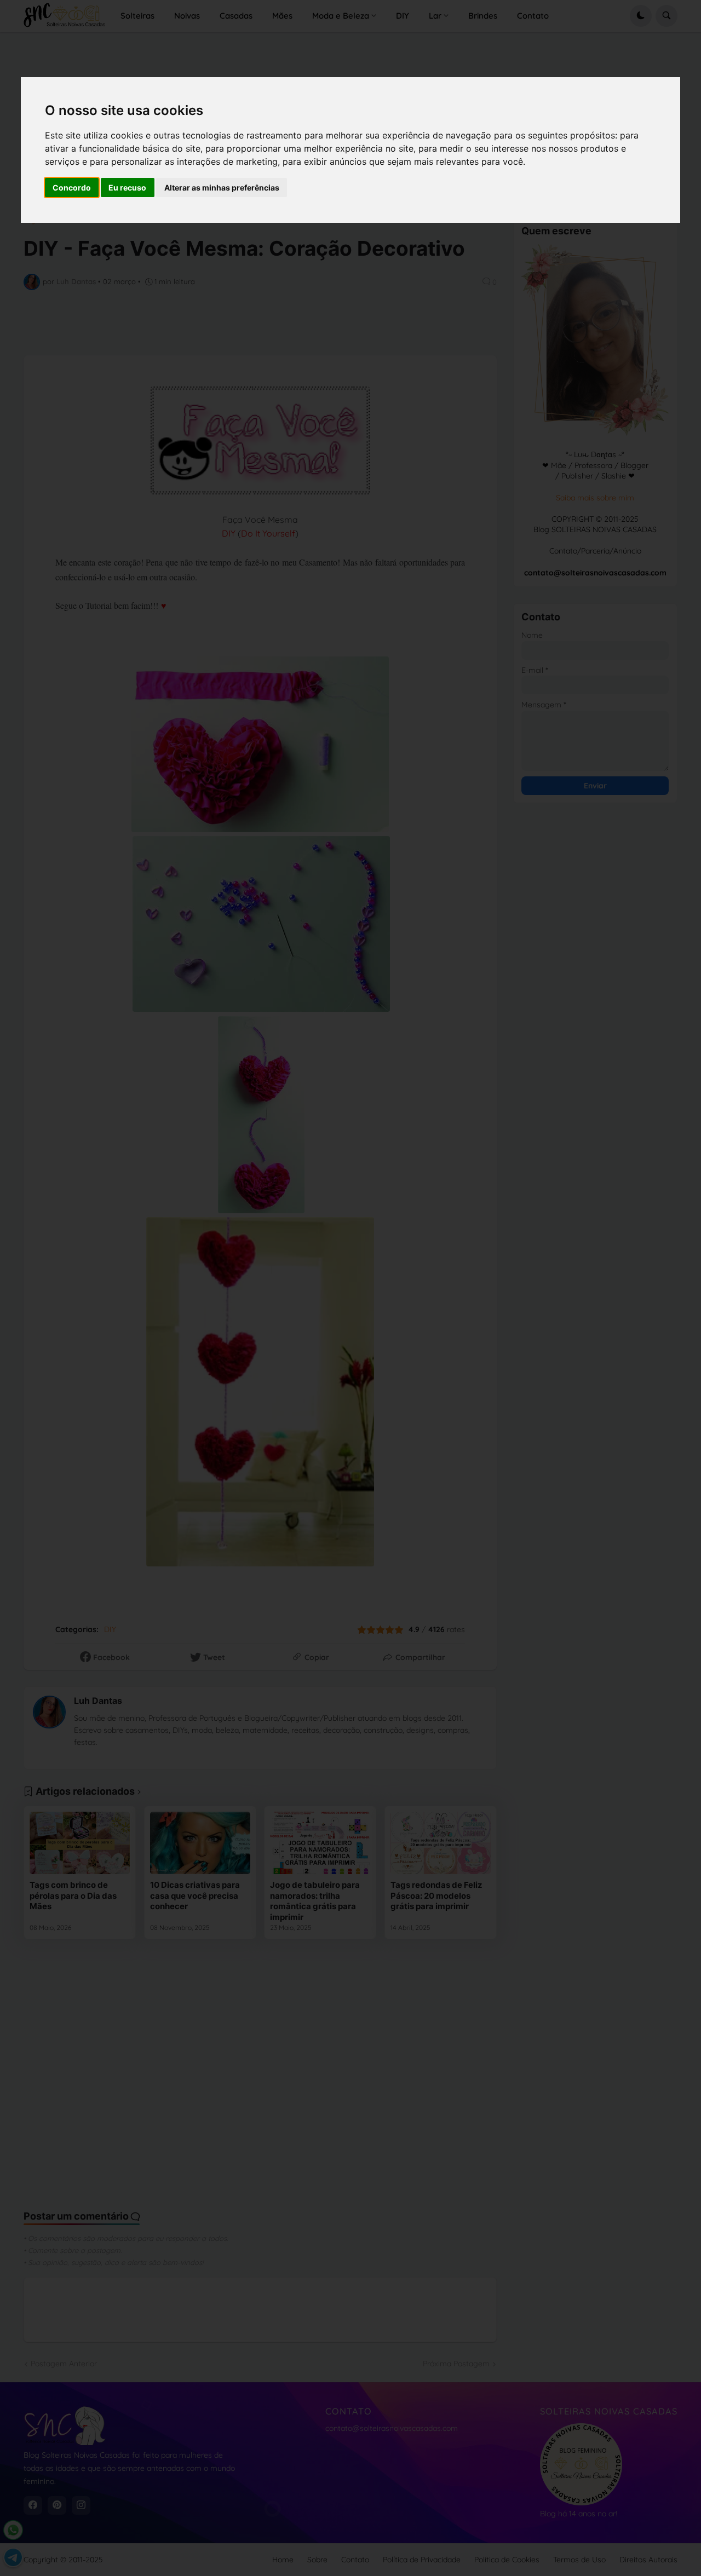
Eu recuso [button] (127, 188)
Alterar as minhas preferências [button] (222, 188)
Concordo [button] (72, 188)
